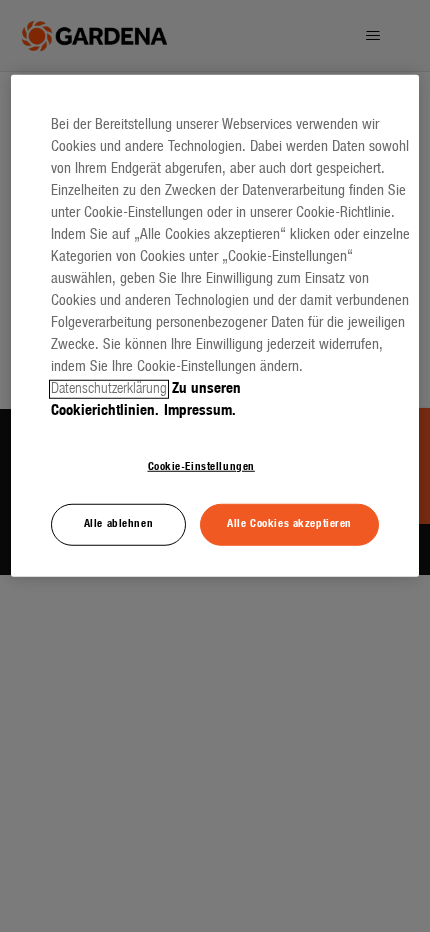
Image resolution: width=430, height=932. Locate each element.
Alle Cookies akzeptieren (289, 523)
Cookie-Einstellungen (201, 467)
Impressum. (200, 411)
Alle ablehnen (118, 523)
